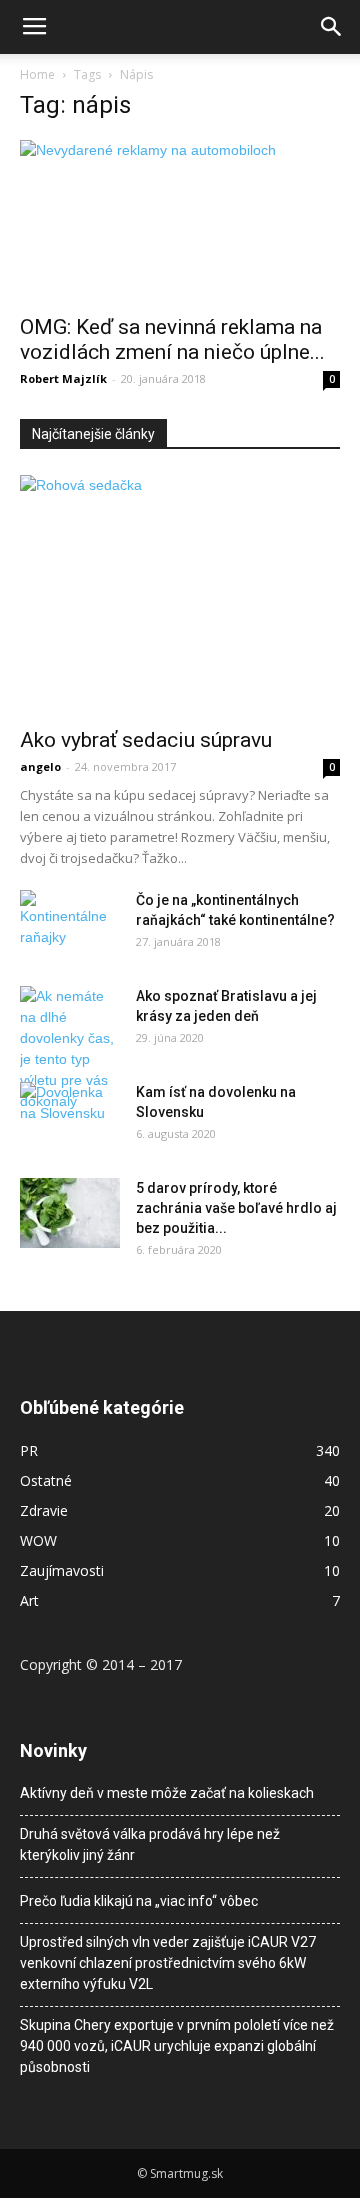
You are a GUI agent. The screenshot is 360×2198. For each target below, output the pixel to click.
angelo (40, 766)
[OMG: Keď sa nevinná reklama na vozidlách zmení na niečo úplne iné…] (180, 221)
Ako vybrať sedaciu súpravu (146, 740)
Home (37, 74)
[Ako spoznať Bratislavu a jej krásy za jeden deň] (70, 1049)
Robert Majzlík (63, 378)
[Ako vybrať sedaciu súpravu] (180, 595)
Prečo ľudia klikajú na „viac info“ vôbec (139, 1901)
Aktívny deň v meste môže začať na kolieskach (167, 1793)
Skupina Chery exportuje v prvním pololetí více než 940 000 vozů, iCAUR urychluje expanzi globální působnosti (177, 2046)
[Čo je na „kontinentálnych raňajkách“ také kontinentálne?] (70, 919)
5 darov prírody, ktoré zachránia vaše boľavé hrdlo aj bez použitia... (236, 1208)
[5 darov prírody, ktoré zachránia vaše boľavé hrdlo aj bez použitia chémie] (70, 1213)
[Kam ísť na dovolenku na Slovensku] (70, 1117)
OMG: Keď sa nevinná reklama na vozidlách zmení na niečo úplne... (172, 339)
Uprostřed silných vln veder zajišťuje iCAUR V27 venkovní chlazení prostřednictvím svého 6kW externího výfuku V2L (168, 1963)
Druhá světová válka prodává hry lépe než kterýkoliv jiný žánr (150, 1844)
